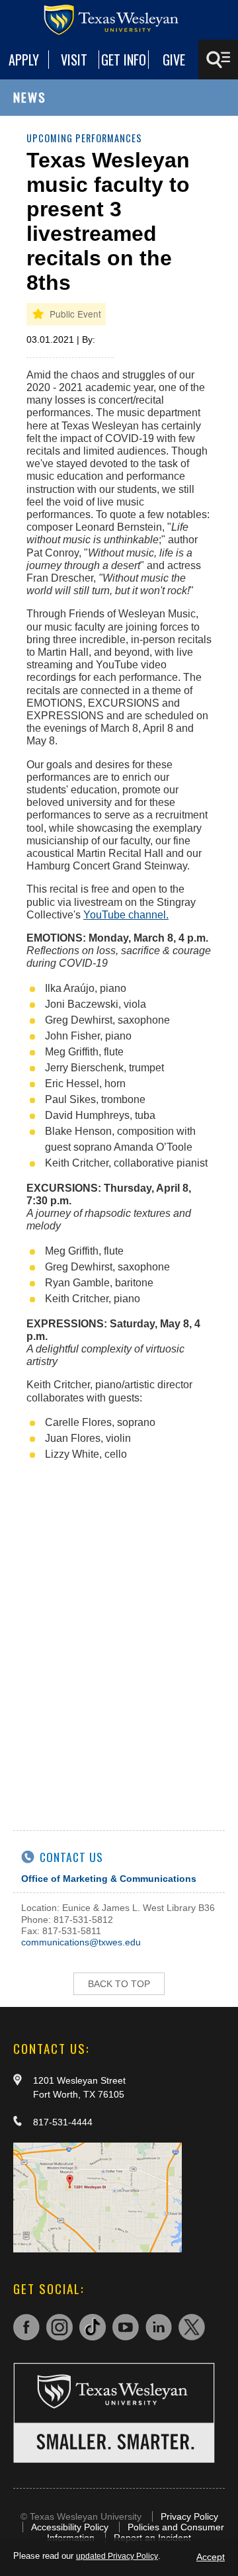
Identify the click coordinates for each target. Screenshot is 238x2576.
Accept (211, 2557)
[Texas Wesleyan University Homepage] (119, 20)
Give (174, 60)
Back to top (119, 1984)
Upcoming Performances (84, 138)
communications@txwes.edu (81, 1942)
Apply (24, 60)
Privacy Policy (189, 2516)
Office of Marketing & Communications (109, 1879)
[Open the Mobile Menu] (218, 60)
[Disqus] (119, 1638)
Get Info (124, 60)
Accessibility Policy (70, 2527)
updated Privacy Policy (117, 2556)
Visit (74, 60)
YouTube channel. (126, 915)
